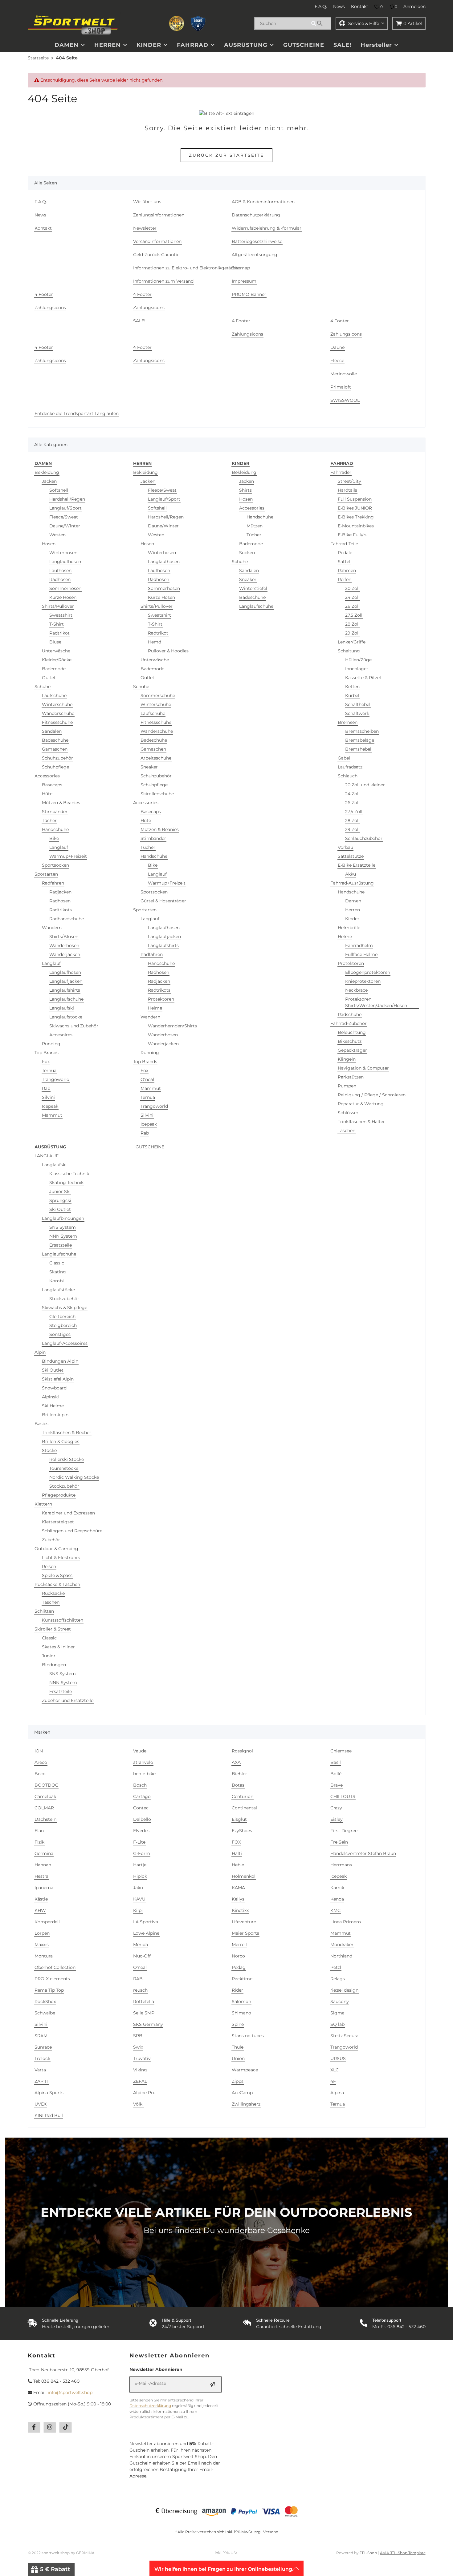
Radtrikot (59, 633)
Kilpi (138, 1910)
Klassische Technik (69, 1174)
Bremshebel (358, 749)
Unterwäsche (56, 651)
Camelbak (45, 1796)
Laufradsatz (350, 767)
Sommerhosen (65, 588)
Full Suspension (355, 499)
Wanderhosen (64, 945)
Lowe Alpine (146, 1933)
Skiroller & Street (53, 1629)
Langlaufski (62, 1008)
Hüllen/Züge (358, 660)
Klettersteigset (58, 1522)
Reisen (49, 1566)
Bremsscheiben (362, 731)
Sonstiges (60, 1334)
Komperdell (47, 1922)
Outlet (49, 678)
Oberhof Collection (55, 1967)
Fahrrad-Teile (344, 544)
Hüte (47, 794)
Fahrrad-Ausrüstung (352, 883)
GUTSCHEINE (150, 1147)
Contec (141, 1808)
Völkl (138, 2104)
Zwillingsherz (246, 2104)
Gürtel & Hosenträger (163, 901)
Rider (237, 1990)
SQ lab (337, 2024)
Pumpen (347, 1086)
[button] (379, 7)
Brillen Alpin (55, 1415)
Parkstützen (351, 1077)
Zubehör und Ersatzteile (68, 1700)
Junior (49, 1656)
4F (333, 2081)
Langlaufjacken (66, 981)
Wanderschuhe (58, 713)
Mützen (255, 526)
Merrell (239, 1945)
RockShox (45, 2002)
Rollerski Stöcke (67, 1459)
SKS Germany (148, 2024)
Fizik (39, 1842)
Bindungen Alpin (60, 1361)
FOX (236, 1842)
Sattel (344, 562)
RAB (138, 1979)
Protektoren (161, 999)
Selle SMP (144, 2013)
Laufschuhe (54, 695)
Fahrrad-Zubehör (349, 1023)
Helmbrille (349, 928)
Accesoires (61, 1035)
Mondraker (342, 1945)
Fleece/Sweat (64, 517)
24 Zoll (352, 597)
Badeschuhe (55, 740)
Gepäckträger (352, 1050)
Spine (238, 2024)
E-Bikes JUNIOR (355, 508)
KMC (335, 1910)
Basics (41, 1424)
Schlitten (44, 1611)
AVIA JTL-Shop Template (403, 2553)
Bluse (55, 642)
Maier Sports (245, 1933)
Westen (57, 535)
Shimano (241, 2013)
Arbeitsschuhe (156, 758)
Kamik (337, 1888)
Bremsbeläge (360, 740)
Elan (39, 1831)
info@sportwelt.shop (70, 2393)
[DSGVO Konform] (198, 23)
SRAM (41, 2036)
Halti (237, 1853)
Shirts (245, 490)
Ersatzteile (61, 1245)
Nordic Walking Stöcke (74, 1477)
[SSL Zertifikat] (177, 23)
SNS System (63, 1227)
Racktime (242, 1979)
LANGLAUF (47, 1156)
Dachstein (45, 1819)
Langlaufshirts (65, 990)
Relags (338, 1979)
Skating (58, 1272)
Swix (138, 2047)
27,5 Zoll (354, 615)
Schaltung (349, 651)
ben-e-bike (144, 1774)
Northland (341, 1956)
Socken (247, 553)
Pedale (345, 553)
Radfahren (53, 883)
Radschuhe (350, 1014)
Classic (57, 1263)
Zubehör (51, 1540)
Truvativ (142, 2058)
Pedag (239, 1967)
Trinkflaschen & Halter (361, 1122)
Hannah (43, 1865)
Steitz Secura (344, 2036)
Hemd (155, 642)
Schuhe (43, 687)
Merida (141, 1945)
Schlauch (348, 776)
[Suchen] (320, 23)
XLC (335, 2070)
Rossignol (242, 1751)
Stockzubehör (64, 1299)
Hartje (140, 1865)
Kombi (57, 1281)
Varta (40, 2070)
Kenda (337, 1899)
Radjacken (60, 892)
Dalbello (142, 1819)
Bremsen (348, 722)
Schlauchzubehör (364, 838)
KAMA (238, 1888)
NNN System (63, 1236)
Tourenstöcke (64, 1468)
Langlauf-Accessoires (65, 1343)
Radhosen (60, 579)
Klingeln (347, 1059)
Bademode (54, 669)
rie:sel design (344, 1990)
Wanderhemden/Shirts (172, 1026)
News (339, 6)
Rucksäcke (53, 1593)
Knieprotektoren (363, 981)
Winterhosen (63, 553)
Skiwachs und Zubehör (74, 1026)
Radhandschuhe (67, 919)
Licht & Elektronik (61, 1558)
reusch (140, 1990)
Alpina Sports (49, 2093)
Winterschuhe (57, 704)
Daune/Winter (65, 526)
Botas (238, 1785)
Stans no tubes (248, 2036)
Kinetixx (240, 1910)
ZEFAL (140, 2081)
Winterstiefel (253, 588)
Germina (44, 1853)
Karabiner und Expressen (68, 1513)
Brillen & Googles (61, 1441)
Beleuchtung (352, 1032)
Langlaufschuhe (66, 999)
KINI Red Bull (49, 2115)
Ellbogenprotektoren (368, 972)
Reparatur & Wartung (361, 1104)
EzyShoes (242, 1831)
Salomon (241, 2002)
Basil (336, 1762)
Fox (46, 1062)
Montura (44, 1956)
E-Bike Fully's (352, 535)
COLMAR (44, 1808)
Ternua (49, 1070)
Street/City (349, 481)
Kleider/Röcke (57, 660)
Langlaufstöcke (66, 1017)
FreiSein (339, 1842)
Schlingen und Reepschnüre (72, 1531)
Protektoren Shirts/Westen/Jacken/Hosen (376, 1002)
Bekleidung (47, 472)
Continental (244, 1808)
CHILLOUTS (343, 1796)
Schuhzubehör (57, 758)
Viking (140, 2070)
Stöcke (49, 1450)
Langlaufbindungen (63, 1218)
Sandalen (52, 731)
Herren (353, 910)
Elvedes (141, 1831)
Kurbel (352, 695)
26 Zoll (352, 606)
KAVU (139, 1899)
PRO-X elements (52, 1979)
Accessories (47, 776)
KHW (40, 1910)
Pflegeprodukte (59, 1495)
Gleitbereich (62, 1316)
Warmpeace (245, 2070)
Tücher (49, 820)
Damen (353, 901)
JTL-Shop (369, 2553)
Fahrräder (341, 472)
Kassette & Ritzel (363, 678)
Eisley (337, 1819)
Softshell (59, 490)
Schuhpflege (55, 767)
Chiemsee (341, 1751)
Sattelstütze (351, 856)
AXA (236, 1762)
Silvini (48, 1097)
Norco (238, 1956)
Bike (54, 838)
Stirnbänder (55, 812)
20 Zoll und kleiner (365, 785)
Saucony (340, 2002)
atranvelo (143, 1762)
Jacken (49, 481)
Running (51, 1044)
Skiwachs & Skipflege (65, 1308)
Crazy (336, 1808)
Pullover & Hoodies (168, 651)
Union (238, 2058)
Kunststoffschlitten (63, 1620)
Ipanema (44, 1888)
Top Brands (47, 1053)
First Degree (344, 1831)
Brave (337, 1785)
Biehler (239, 1774)
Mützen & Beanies (61, 803)
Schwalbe (45, 2013)
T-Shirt (57, 624)
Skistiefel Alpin (58, 1379)
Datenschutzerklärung (150, 2406)
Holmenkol (244, 1876)
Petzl (336, 1967)
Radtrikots (61, 910)
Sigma (337, 2013)
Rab (46, 1088)
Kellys (238, 1899)
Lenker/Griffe (352, 642)
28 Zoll (352, 624)
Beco (40, 1774)
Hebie (238, 1865)
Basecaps (52, 785)
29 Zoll (352, 633)
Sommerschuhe (158, 695)
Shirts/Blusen (64, 937)
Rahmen (347, 570)
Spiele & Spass (57, 1575)
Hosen (49, 544)
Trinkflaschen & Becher (67, 1433)
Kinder (352, 919)
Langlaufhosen (65, 562)
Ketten (352, 687)
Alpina (337, 2093)
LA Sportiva (146, 1922)
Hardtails (347, 490)
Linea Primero (346, 1922)
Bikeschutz (350, 1041)
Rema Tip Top (49, 1990)
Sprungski (60, 1200)
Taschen (347, 1131)
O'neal (147, 1079)
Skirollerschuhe (157, 794)
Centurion (243, 1796)
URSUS (338, 2058)
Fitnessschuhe (57, 722)
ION (39, 1751)
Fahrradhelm (359, 945)
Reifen (345, 579)
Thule (238, 2047)
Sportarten (46, 874)
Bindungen (54, 1665)
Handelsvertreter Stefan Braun (363, 1853)
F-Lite (139, 1842)
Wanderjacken (65, 954)
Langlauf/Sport (65, 508)
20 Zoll (352, 588)
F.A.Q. (321, 6)
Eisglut (239, 1819)
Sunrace (43, 2047)
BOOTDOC (46, 1785)
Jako (138, 1888)
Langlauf (59, 847)
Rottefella (144, 2002)
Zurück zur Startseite (226, 155)
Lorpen (42, 1933)
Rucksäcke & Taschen (57, 1584)
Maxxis (42, 1945)
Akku (351, 874)
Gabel (344, 758)
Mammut (52, 1115)
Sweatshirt (61, 615)
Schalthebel (358, 704)
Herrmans (341, 1865)
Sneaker (149, 767)
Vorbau (345, 847)
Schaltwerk (357, 713)
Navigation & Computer (363, 1068)
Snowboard (54, 1388)
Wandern (52, 928)
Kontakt (360, 6)
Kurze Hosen (63, 597)
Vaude (140, 1751)
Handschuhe (55, 829)
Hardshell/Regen (67, 499)
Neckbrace (356, 990)
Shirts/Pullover (58, 606)
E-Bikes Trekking (356, 517)
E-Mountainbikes (356, 526)
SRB (138, 2036)
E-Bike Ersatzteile (357, 865)
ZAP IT (41, 2081)
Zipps (238, 2081)
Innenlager (357, 669)
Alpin (40, 1352)
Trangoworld (56, 1079)
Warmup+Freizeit (68, 856)
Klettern (43, 1504)
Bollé (336, 1774)
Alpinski (50, 1397)
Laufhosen (60, 570)
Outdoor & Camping (56, 1549)
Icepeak (50, 1106)
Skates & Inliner (58, 1647)
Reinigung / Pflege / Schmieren (372, 1095)
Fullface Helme (361, 954)
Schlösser (348, 1113)
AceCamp (242, 2093)
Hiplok (140, 1876)
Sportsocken (55, 865)
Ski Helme (53, 1406)
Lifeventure (244, 1922)
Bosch (140, 1785)
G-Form (142, 1853)
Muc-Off (142, 1956)
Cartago (142, 1796)
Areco (41, 1762)
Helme (155, 1008)
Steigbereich (63, 1325)
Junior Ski (60, 1191)
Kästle (41, 1899)
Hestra (41, 1876)
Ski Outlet (60, 1209)
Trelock (42, 2058)
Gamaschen (55, 749)
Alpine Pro (144, 2093)
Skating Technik (66, 1183)
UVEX (41, 2104)
